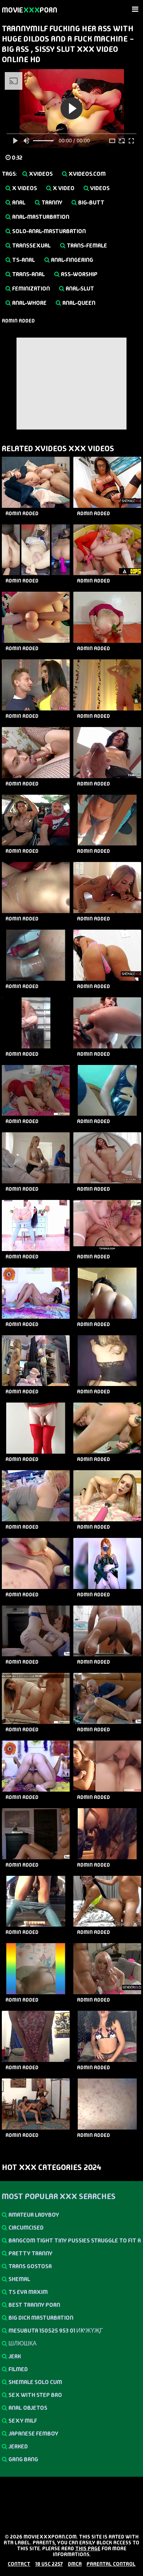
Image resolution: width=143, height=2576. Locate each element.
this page (88, 2548)
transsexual (31, 245)
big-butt (91, 202)
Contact (19, 2564)
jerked (18, 2446)
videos (99, 188)
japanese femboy (33, 2434)
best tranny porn (34, 2305)
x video (63, 188)
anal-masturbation (40, 217)
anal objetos (27, 2408)
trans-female (86, 245)
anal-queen (78, 303)
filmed (18, 2369)
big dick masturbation (40, 2318)
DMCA (75, 2564)
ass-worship (79, 274)
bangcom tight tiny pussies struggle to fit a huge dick (71, 2242)
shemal (19, 2279)
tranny (51, 202)
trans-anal (28, 274)
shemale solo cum (35, 2382)
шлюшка (22, 2343)
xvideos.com (87, 174)
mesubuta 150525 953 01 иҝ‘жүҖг (55, 2331)
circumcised (25, 2228)
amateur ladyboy (33, 2215)
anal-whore (29, 303)
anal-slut (79, 288)
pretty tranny (30, 2253)
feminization (30, 288)
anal (18, 202)
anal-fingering (71, 260)
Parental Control (111, 2564)
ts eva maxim (27, 2292)
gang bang (23, 2459)
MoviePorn (30, 10)
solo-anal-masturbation (48, 231)
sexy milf (22, 2421)
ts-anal (23, 260)
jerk (14, 2356)
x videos (24, 188)
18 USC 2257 (49, 2564)
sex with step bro (35, 2395)
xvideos (40, 174)
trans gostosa (30, 2266)
